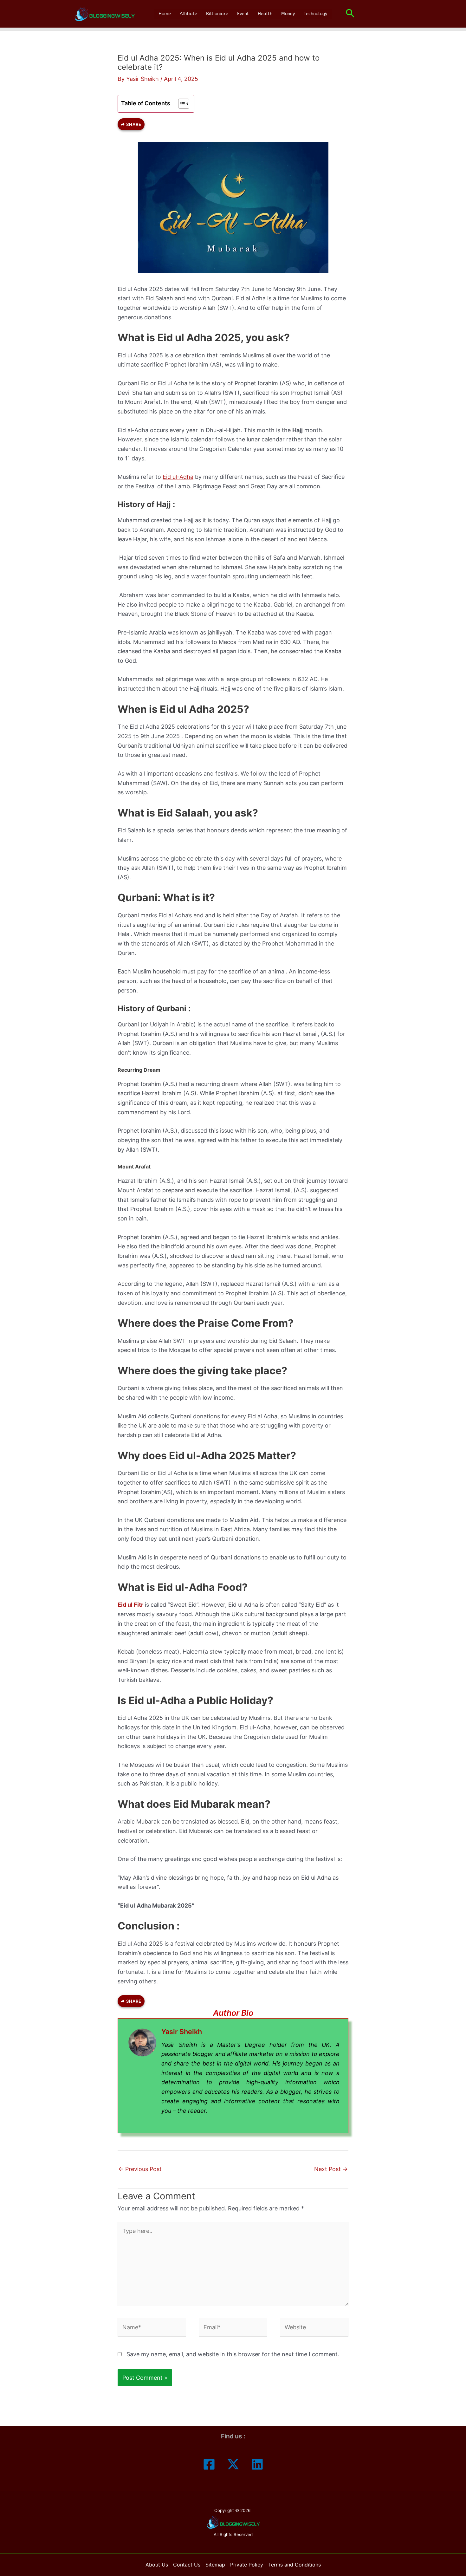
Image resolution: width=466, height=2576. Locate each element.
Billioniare (217, 14)
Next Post (331, 2169)
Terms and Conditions (294, 2565)
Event (243, 14)
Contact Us (187, 2565)
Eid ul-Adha (178, 477)
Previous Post (140, 2169)
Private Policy (247, 2565)
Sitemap (215, 2565)
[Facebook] (209, 2464)
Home (165, 14)
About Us (157, 2565)
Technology (315, 14)
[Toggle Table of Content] (181, 104)
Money (288, 14)
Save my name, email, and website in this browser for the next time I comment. (233, 2354)
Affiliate (188, 14)
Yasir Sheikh (182, 2032)
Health (265, 14)
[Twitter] (233, 2464)
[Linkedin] (257, 2464)
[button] (350, 14)
